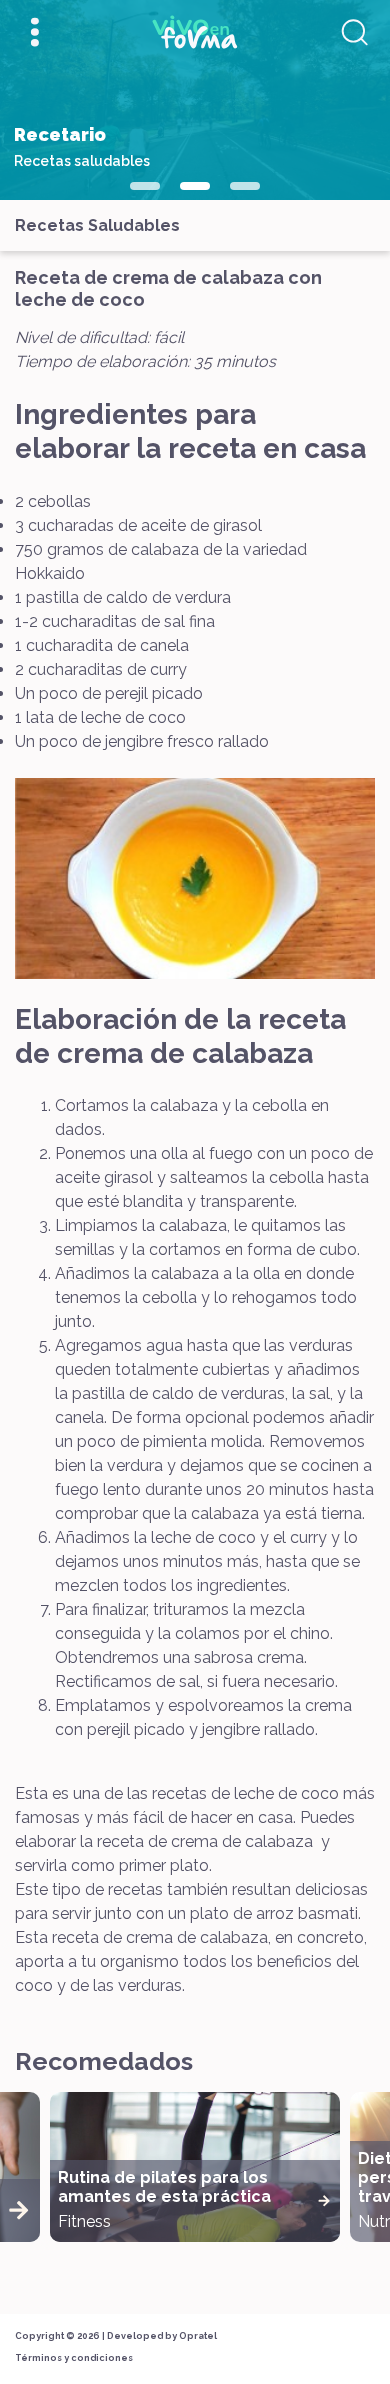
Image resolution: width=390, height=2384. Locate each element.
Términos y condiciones (74, 2358)
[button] (145, 186)
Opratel (198, 2336)
